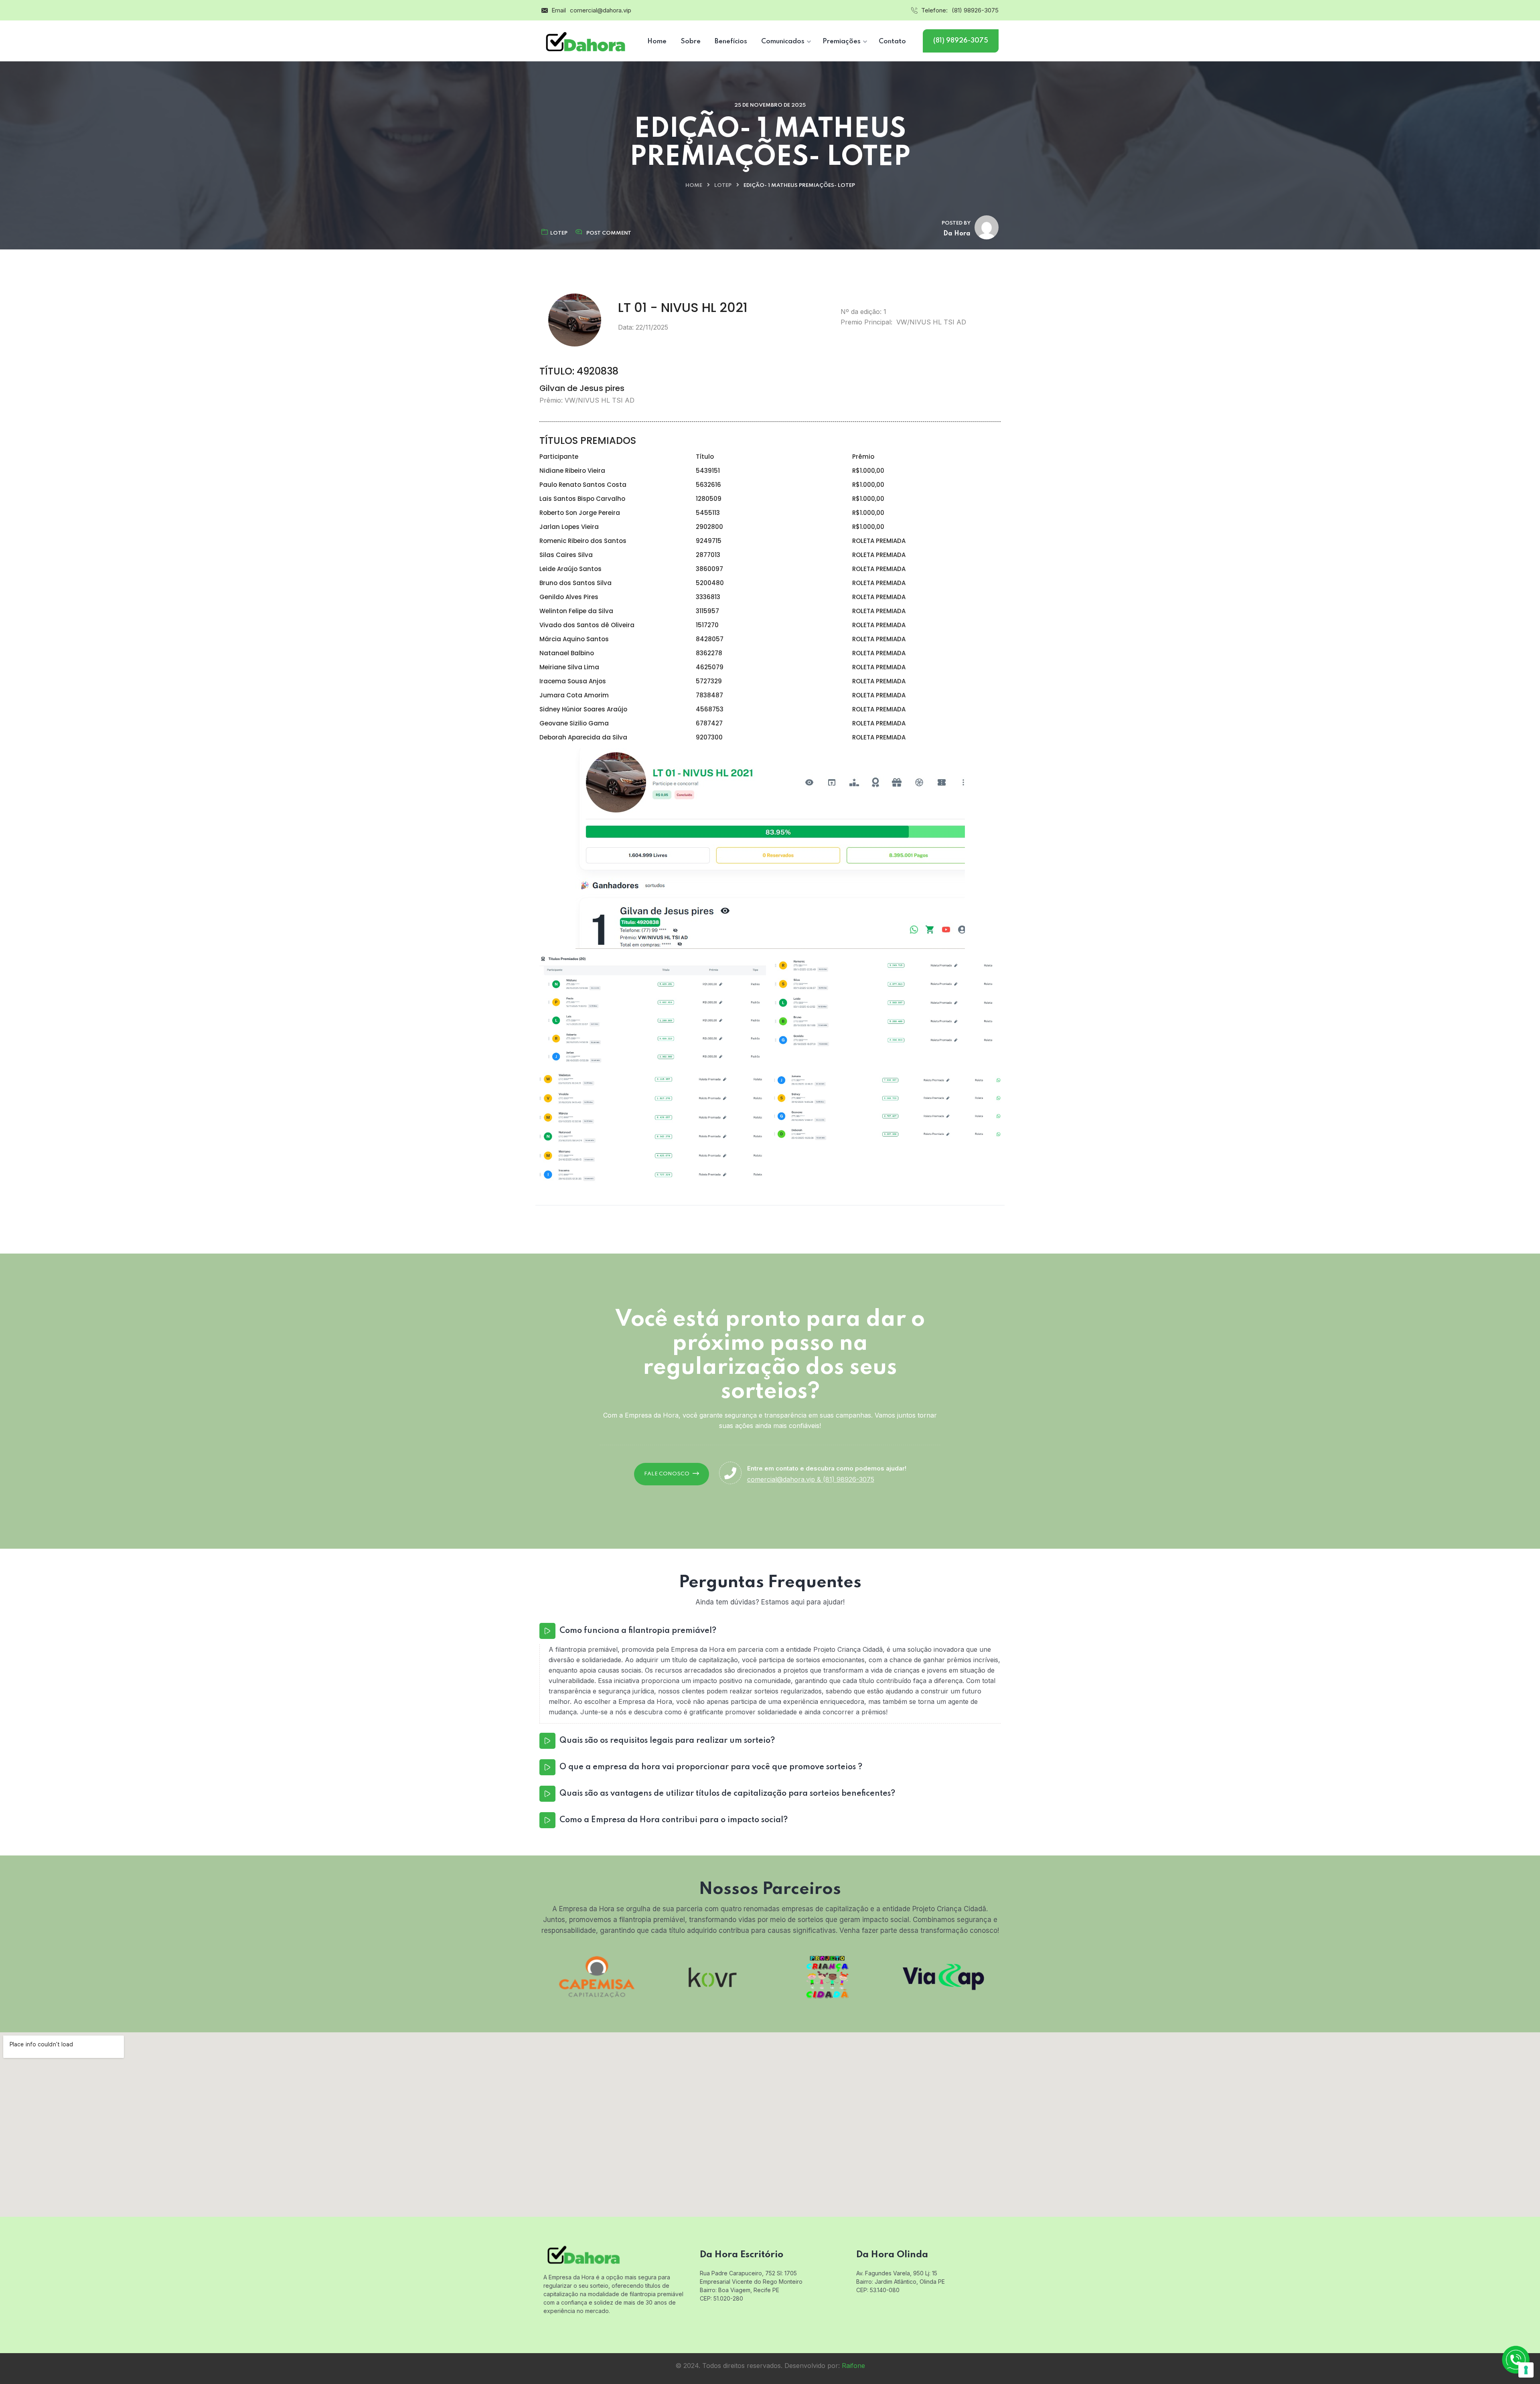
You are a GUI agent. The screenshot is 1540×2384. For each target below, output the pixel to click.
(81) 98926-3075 (975, 10)
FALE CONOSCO (667, 1474)
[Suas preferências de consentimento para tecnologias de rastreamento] (1526, 2370)
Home (694, 185)
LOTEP (723, 185)
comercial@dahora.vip (601, 10)
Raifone (853, 2366)
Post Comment (609, 233)
